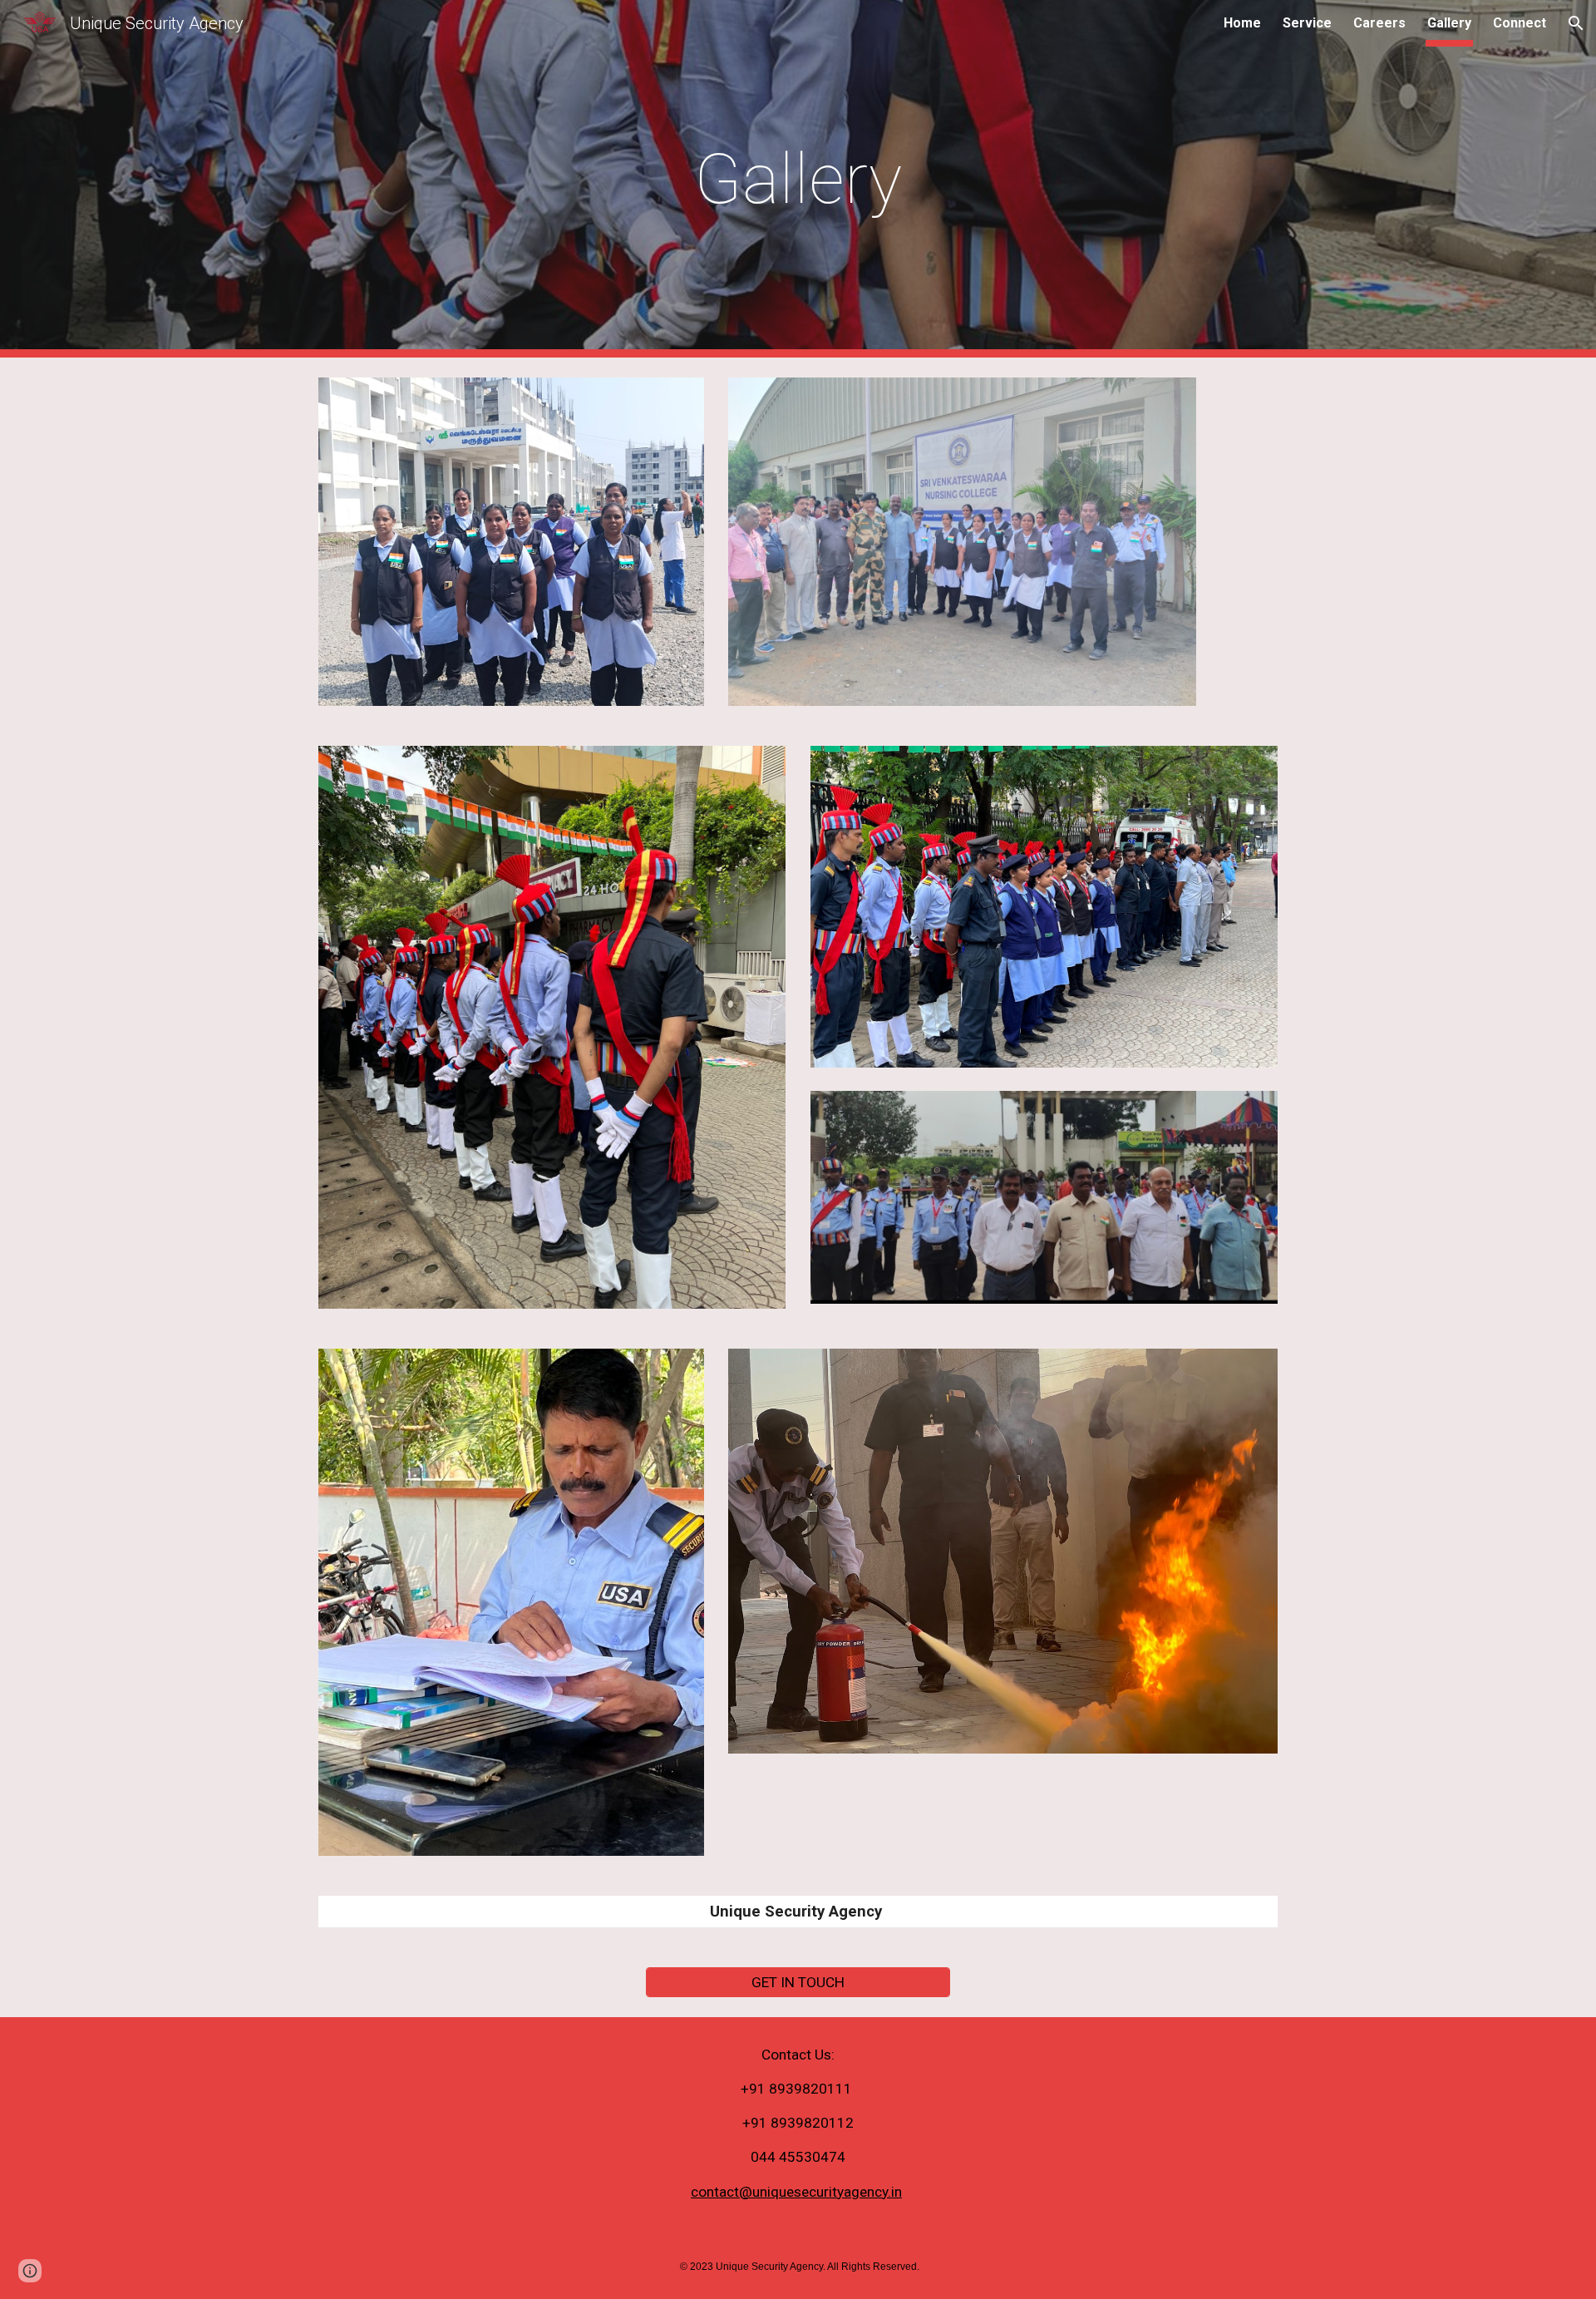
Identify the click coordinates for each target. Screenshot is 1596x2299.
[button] (1576, 23)
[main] (798, 179)
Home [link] (1242, 23)
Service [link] (1307, 23)
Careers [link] (1379, 23)
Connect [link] (1520, 23)
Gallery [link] (1449, 23)
